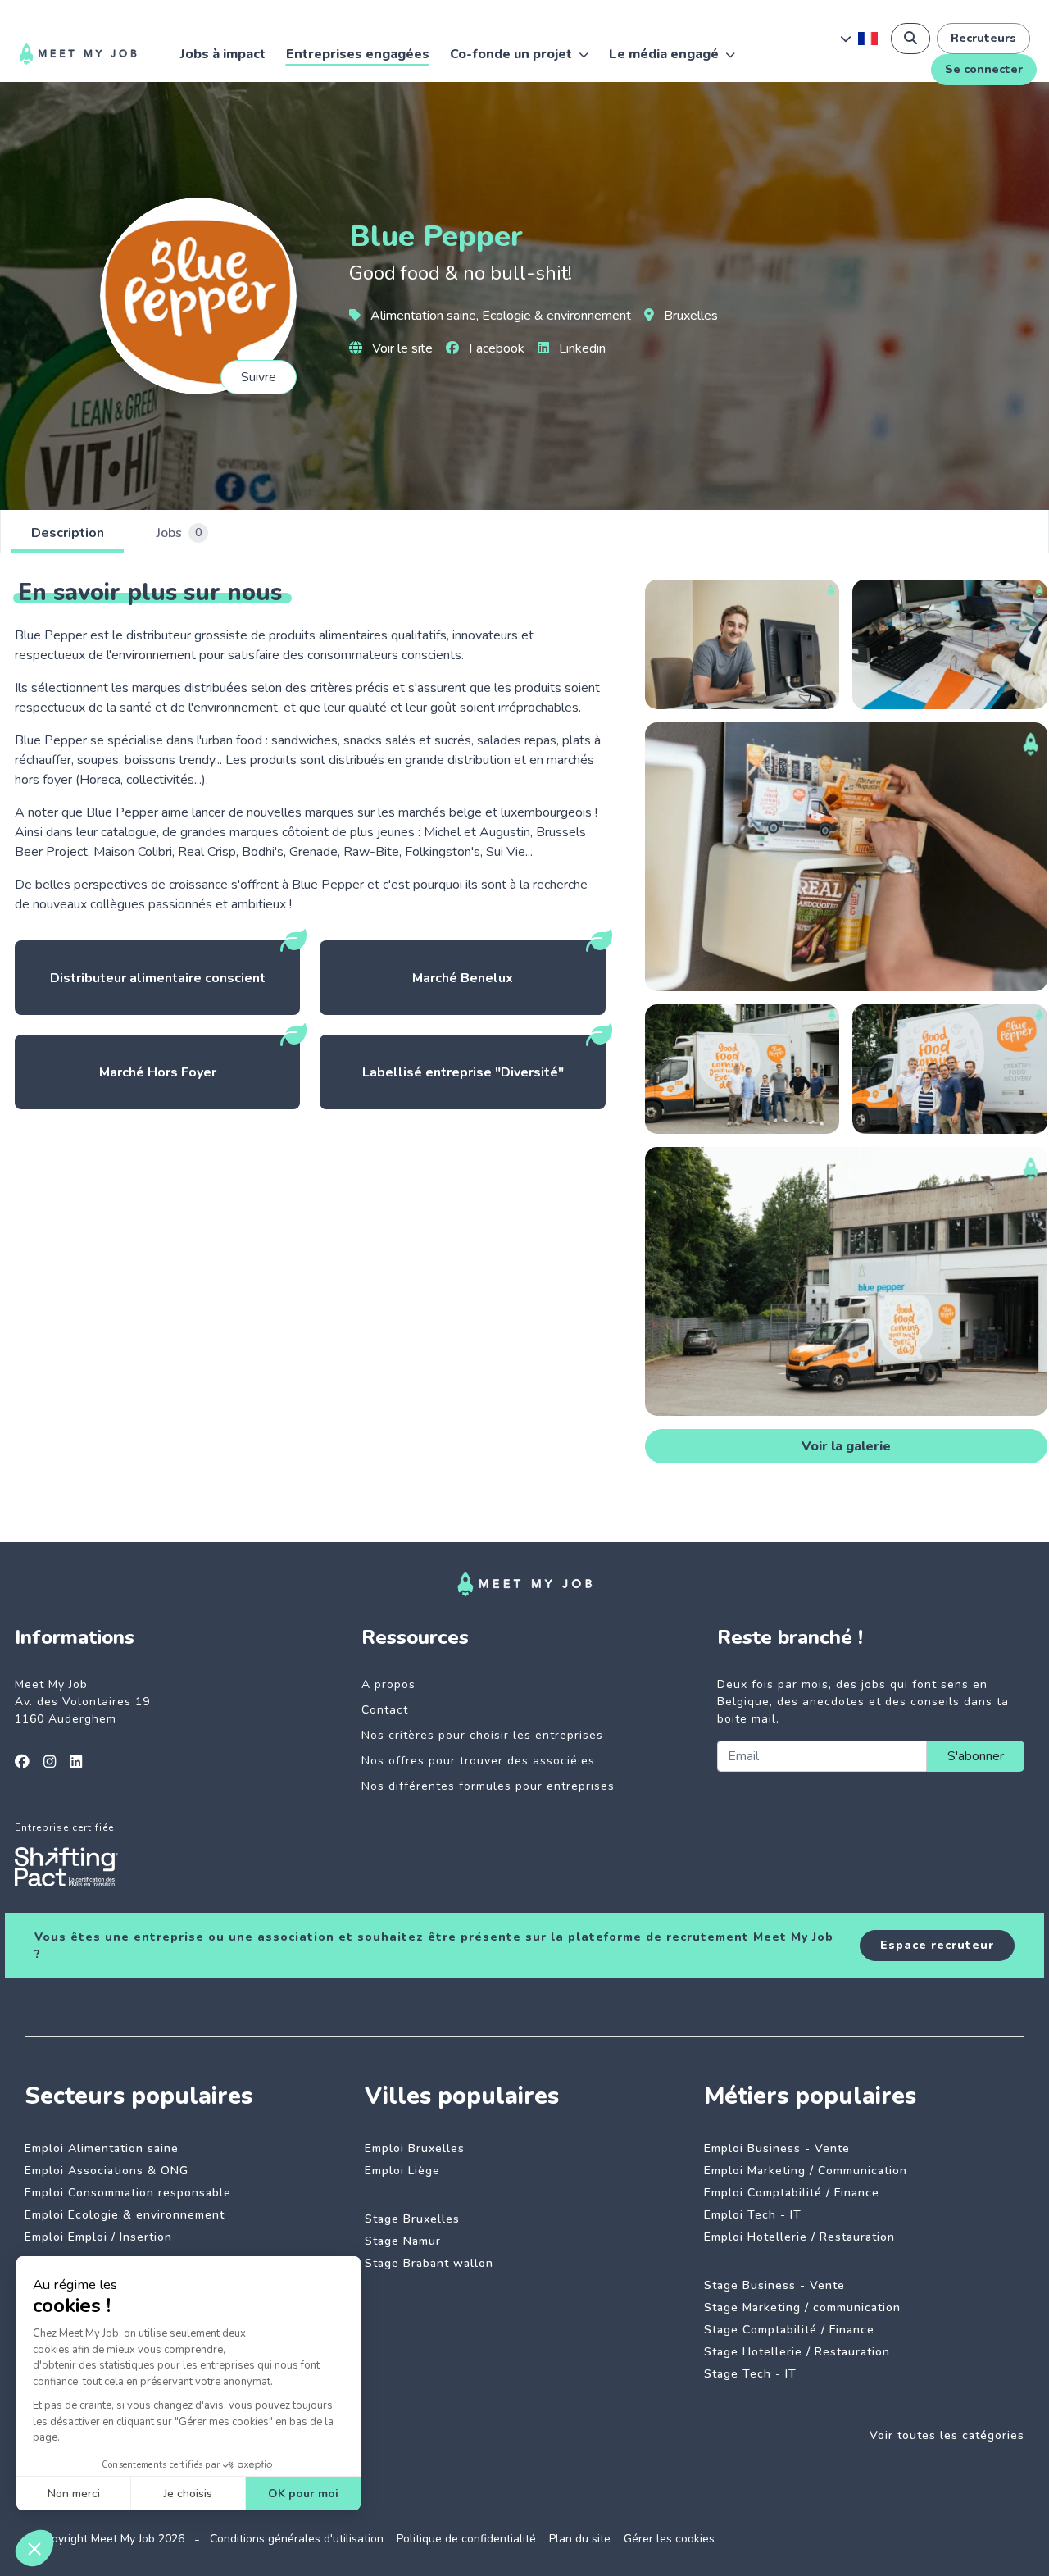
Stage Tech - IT (750, 2374)
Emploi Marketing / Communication (806, 2171)
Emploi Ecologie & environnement (125, 2215)
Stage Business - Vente (774, 2285)
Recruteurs (983, 38)
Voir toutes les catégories (947, 2435)
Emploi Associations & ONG (107, 2171)
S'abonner (976, 1756)
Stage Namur (403, 2241)
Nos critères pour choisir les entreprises (482, 1735)
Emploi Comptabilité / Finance (792, 2193)
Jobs (179, 533)
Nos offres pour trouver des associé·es (478, 1761)
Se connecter (984, 69)
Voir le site (401, 348)
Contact (385, 1710)
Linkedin (581, 348)
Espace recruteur (937, 1945)
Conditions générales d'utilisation (297, 2539)
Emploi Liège (402, 2171)
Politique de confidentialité (466, 2539)
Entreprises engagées (358, 54)
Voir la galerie (846, 1446)
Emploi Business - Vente (777, 2148)
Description (68, 533)
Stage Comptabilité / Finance (789, 2330)
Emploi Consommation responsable (128, 2193)
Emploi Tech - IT (753, 2215)
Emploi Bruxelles (415, 2148)
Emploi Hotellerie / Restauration (799, 2237)
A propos (388, 1684)
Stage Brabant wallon (429, 2263)
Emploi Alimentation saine (102, 2148)
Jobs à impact (223, 54)
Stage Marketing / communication (802, 2307)
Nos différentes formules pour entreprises (488, 1786)
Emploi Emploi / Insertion (98, 2237)
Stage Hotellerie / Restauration (797, 2352)
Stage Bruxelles (412, 2219)
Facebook (495, 348)
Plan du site (580, 2539)
